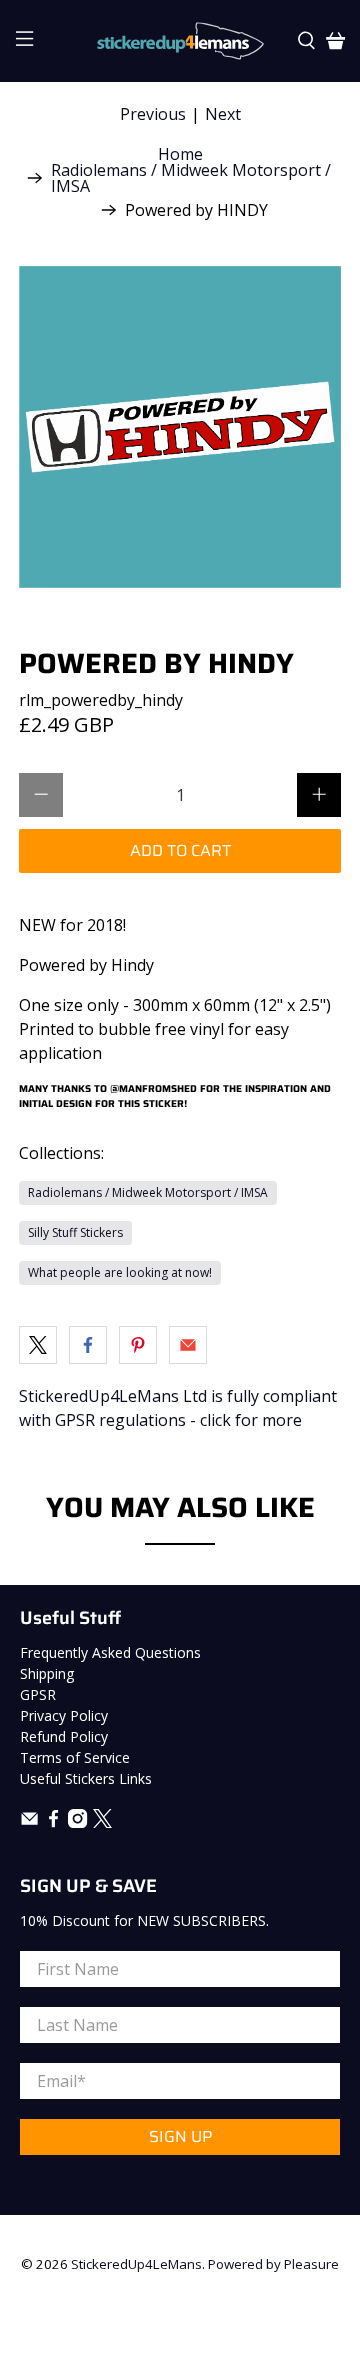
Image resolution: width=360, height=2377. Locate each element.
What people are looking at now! (120, 1272)
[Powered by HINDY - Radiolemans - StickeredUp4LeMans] (180, 427)
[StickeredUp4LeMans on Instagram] (77, 1822)
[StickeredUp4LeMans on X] (102, 1822)
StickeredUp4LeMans (136, 2264)
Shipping (47, 1673)
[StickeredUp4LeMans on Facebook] (53, 1822)
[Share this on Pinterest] (138, 1345)
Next (223, 114)
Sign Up (180, 2136)
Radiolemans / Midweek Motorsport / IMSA (191, 178)
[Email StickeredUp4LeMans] (29, 1822)
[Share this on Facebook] (88, 1345)
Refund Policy (64, 1736)
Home (180, 154)
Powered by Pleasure (273, 2264)
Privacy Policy (64, 1715)
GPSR (38, 1694)
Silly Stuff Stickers (75, 1232)
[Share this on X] (38, 1345)
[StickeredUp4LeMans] (180, 41)
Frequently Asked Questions (110, 1652)
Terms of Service (75, 1757)
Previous (153, 114)
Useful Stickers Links (86, 1778)
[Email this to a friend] (188, 1345)
